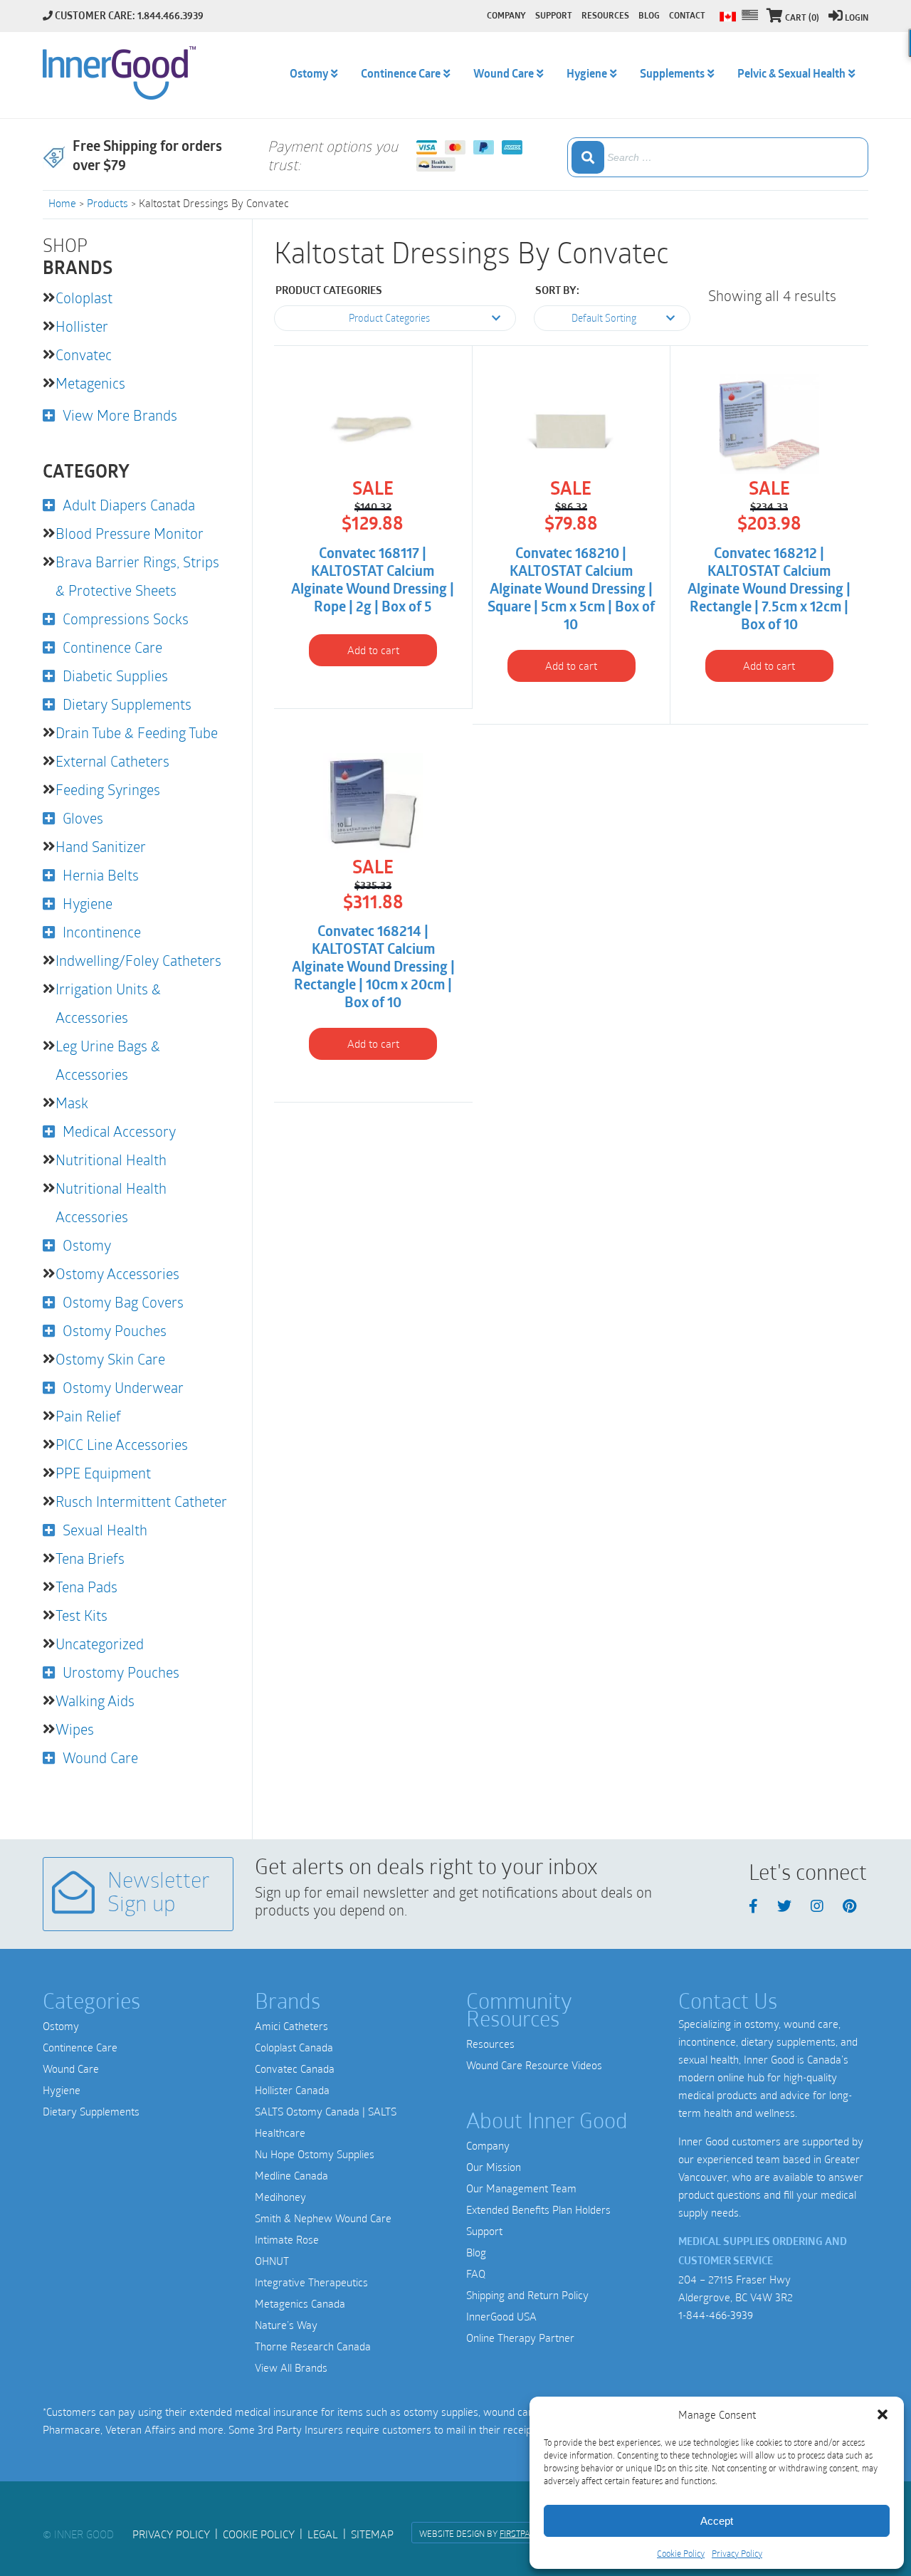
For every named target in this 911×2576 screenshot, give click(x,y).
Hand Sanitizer (101, 846)
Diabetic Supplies (115, 675)
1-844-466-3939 (716, 2315)
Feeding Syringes (108, 789)
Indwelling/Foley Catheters (138, 960)
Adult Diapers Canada (129, 505)
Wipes (75, 1729)
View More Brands (120, 415)
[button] (883, 2414)
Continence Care (112, 647)
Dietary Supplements (127, 704)
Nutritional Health (111, 1160)
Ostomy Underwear (123, 1387)
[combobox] (718, 157)
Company (488, 2145)
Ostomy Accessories (117, 1273)
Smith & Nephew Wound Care (323, 2218)
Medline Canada (291, 2175)
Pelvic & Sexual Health (791, 75)
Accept (717, 2521)
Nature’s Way (286, 2325)
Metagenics (90, 383)
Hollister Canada (292, 2090)
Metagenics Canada (300, 2303)
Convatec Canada (295, 2068)
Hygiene (88, 903)
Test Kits (81, 1615)
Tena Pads (86, 1587)
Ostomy (87, 1245)
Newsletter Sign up (159, 1894)
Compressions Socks (126, 619)
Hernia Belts (101, 875)
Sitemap (372, 2534)
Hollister (82, 326)
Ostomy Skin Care (110, 1359)
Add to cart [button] (373, 650)
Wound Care (100, 1757)
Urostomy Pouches (121, 1672)
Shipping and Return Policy (527, 2295)
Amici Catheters (291, 2026)
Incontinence (102, 932)
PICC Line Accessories (122, 1444)
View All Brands (291, 2367)
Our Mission (494, 2167)
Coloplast (84, 298)
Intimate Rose (287, 2239)
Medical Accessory (119, 1131)
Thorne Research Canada (313, 2346)
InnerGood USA (501, 2316)
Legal (323, 2534)
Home (62, 203)
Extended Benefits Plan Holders (538, 2209)
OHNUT (272, 2261)
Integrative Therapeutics (311, 2282)
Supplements (672, 75)
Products (107, 203)
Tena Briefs (90, 1558)
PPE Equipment (103, 1473)
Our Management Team (521, 2188)
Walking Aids (95, 1700)
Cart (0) (802, 19)
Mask (72, 1103)
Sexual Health (105, 1530)
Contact (687, 16)
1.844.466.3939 (170, 17)
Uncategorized (100, 1644)
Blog (476, 2252)
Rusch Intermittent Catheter (141, 1501)
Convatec (84, 354)
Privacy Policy (737, 2553)
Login (857, 19)
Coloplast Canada (294, 2047)
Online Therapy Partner (520, 2338)
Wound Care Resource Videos (534, 2065)
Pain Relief (88, 1416)
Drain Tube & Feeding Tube (137, 732)
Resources (490, 2044)
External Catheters (112, 761)
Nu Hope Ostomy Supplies (315, 2154)
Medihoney (280, 2197)
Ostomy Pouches (115, 1330)
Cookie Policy (681, 2553)
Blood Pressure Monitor (130, 533)
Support (484, 2231)
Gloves (83, 818)
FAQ (476, 2273)
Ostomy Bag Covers (123, 1302)
